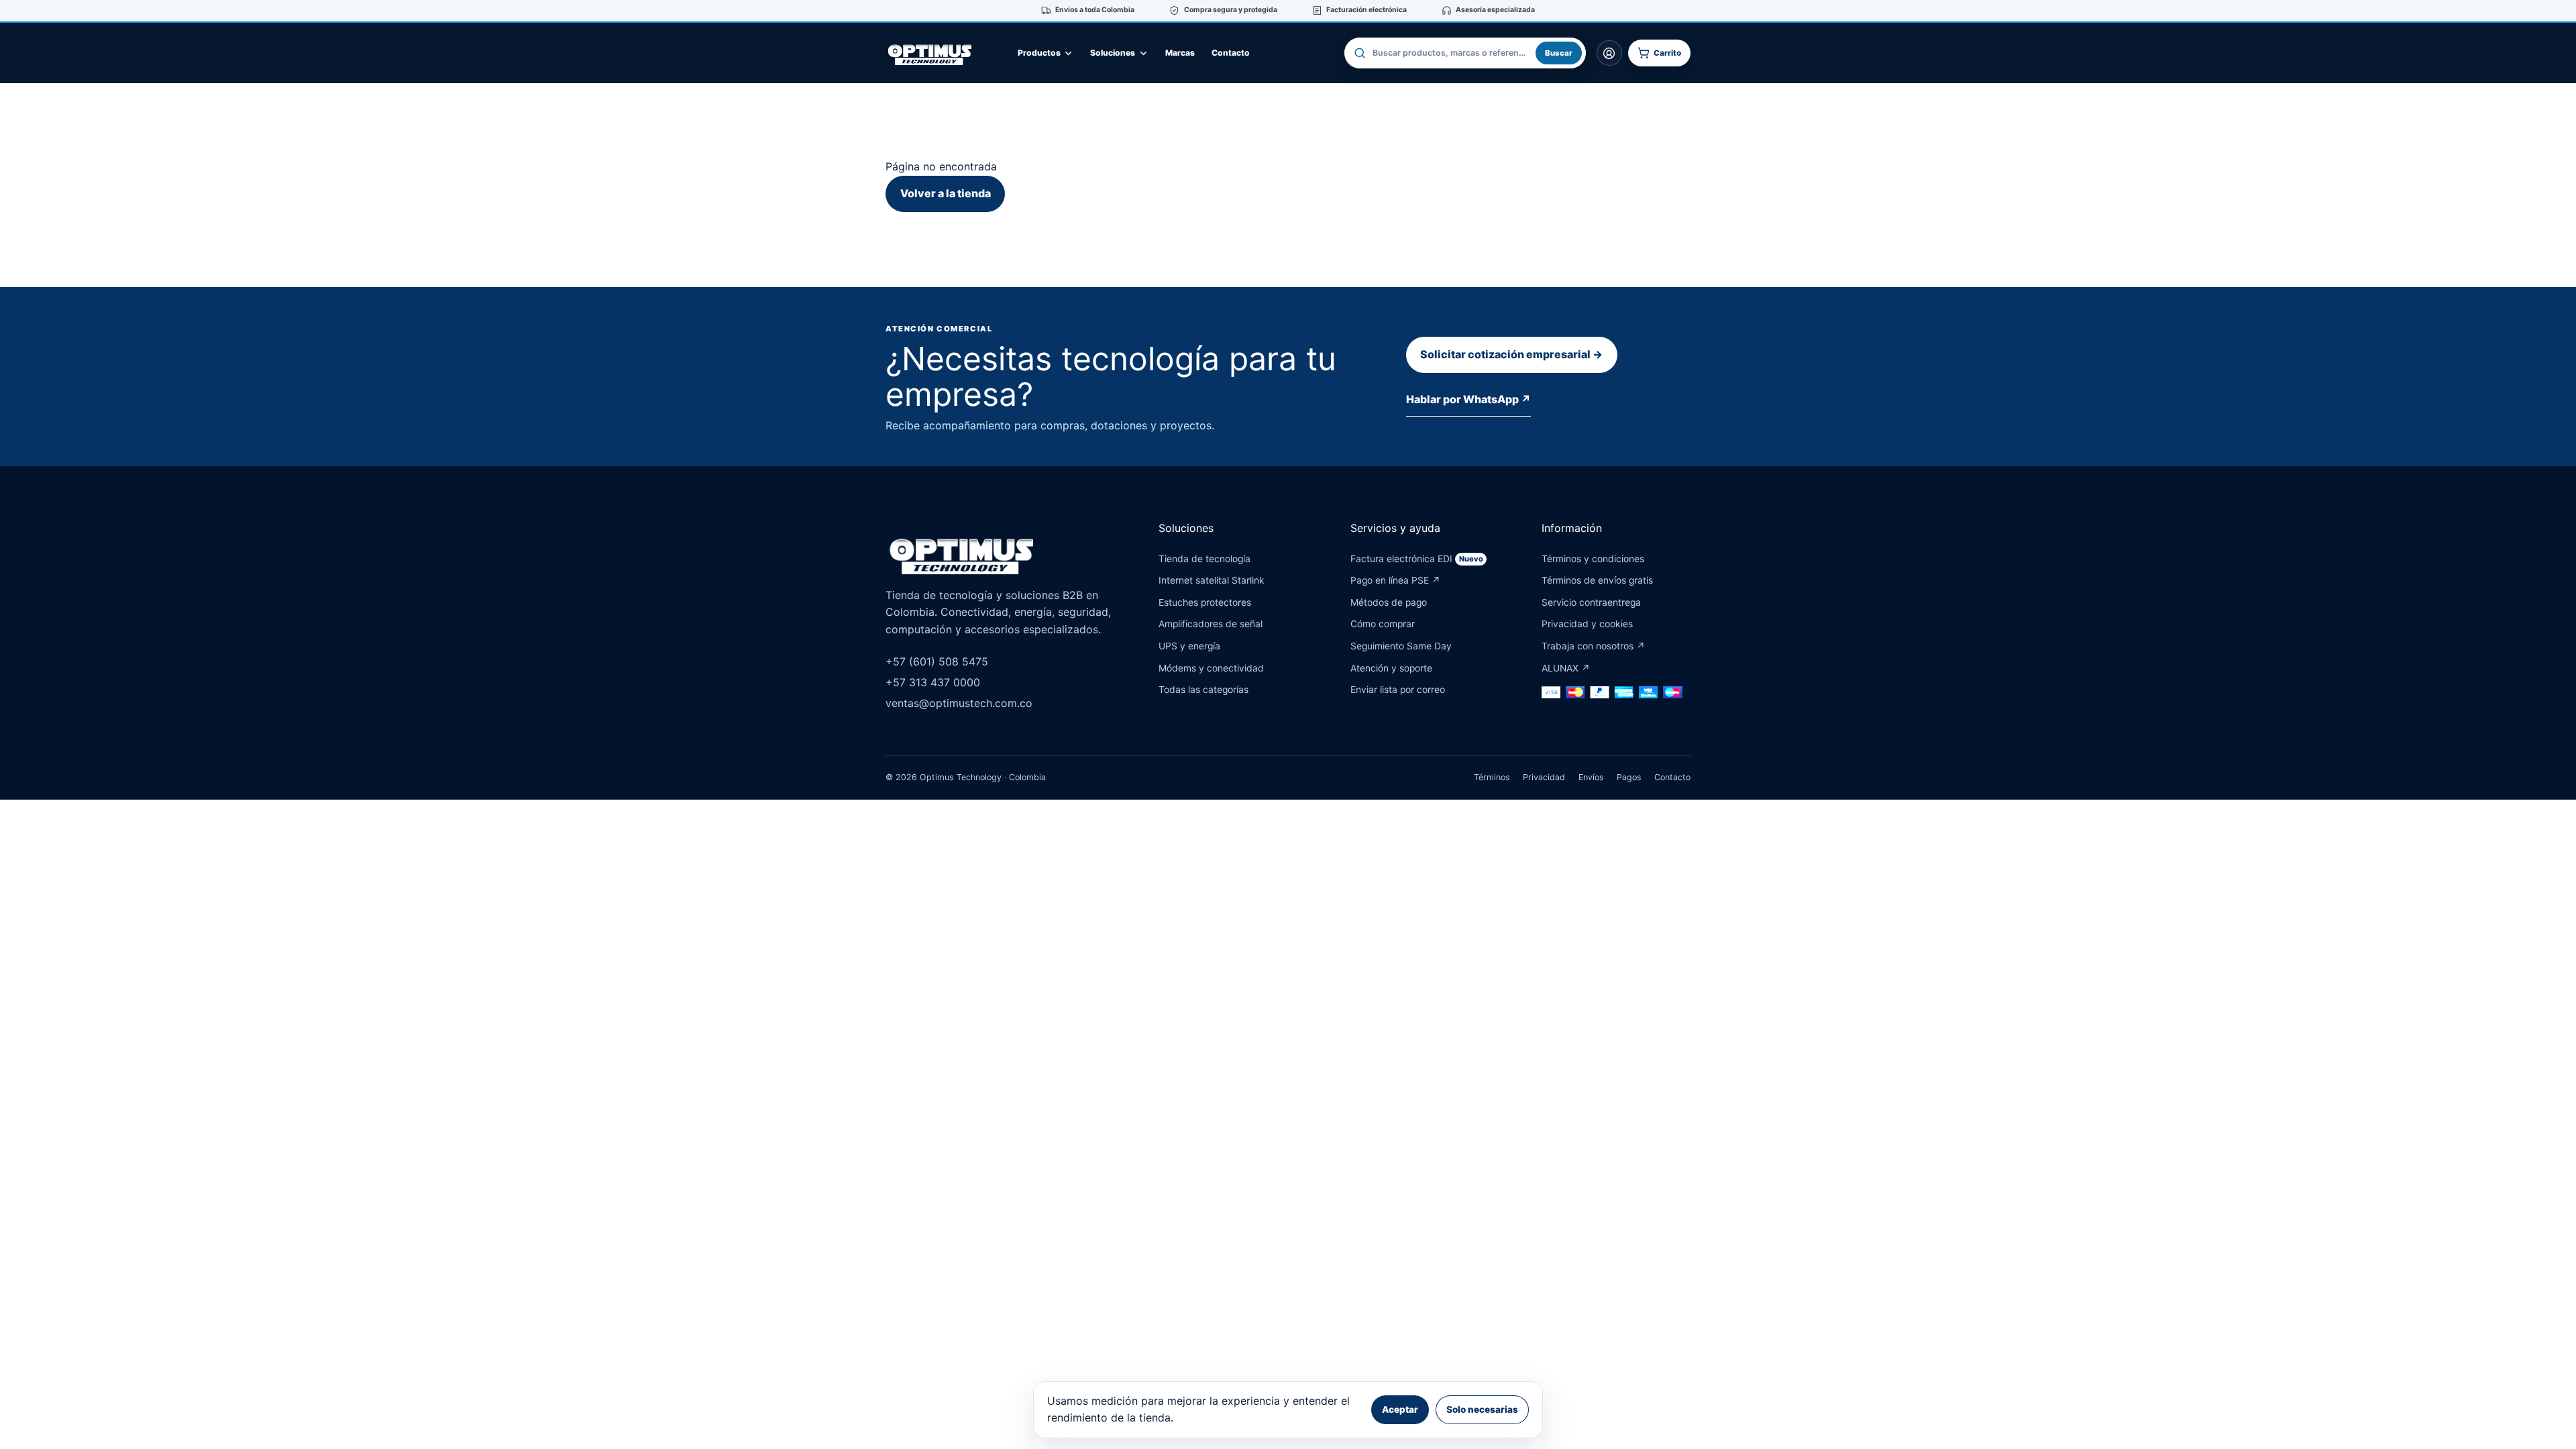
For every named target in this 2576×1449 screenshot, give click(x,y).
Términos (1492, 777)
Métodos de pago (1389, 602)
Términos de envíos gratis (1597, 580)
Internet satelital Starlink (1212, 580)
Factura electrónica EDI (1417, 559)
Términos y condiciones (1593, 559)
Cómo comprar (1383, 624)
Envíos (1591, 777)
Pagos (1629, 777)
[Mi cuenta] (1609, 53)
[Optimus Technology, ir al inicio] (943, 53)
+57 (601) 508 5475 (937, 661)
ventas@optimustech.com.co (959, 703)
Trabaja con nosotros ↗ (1593, 646)
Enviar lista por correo (1398, 690)
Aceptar (1400, 1409)
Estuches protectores (1205, 602)
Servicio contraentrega (1591, 602)
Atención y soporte (1391, 668)
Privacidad (1544, 777)
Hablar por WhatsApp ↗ (1468, 399)
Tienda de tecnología (1204, 559)
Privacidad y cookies (1587, 624)
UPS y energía (1189, 646)
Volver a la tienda (946, 193)
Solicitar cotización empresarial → (1511, 354)
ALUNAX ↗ (1566, 668)
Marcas (1180, 53)
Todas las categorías (1203, 690)
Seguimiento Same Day (1401, 646)
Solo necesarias (1482, 1409)
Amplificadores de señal (1211, 624)
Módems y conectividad (1211, 668)
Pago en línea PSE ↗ (1395, 580)
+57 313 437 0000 (933, 682)
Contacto (1231, 53)
